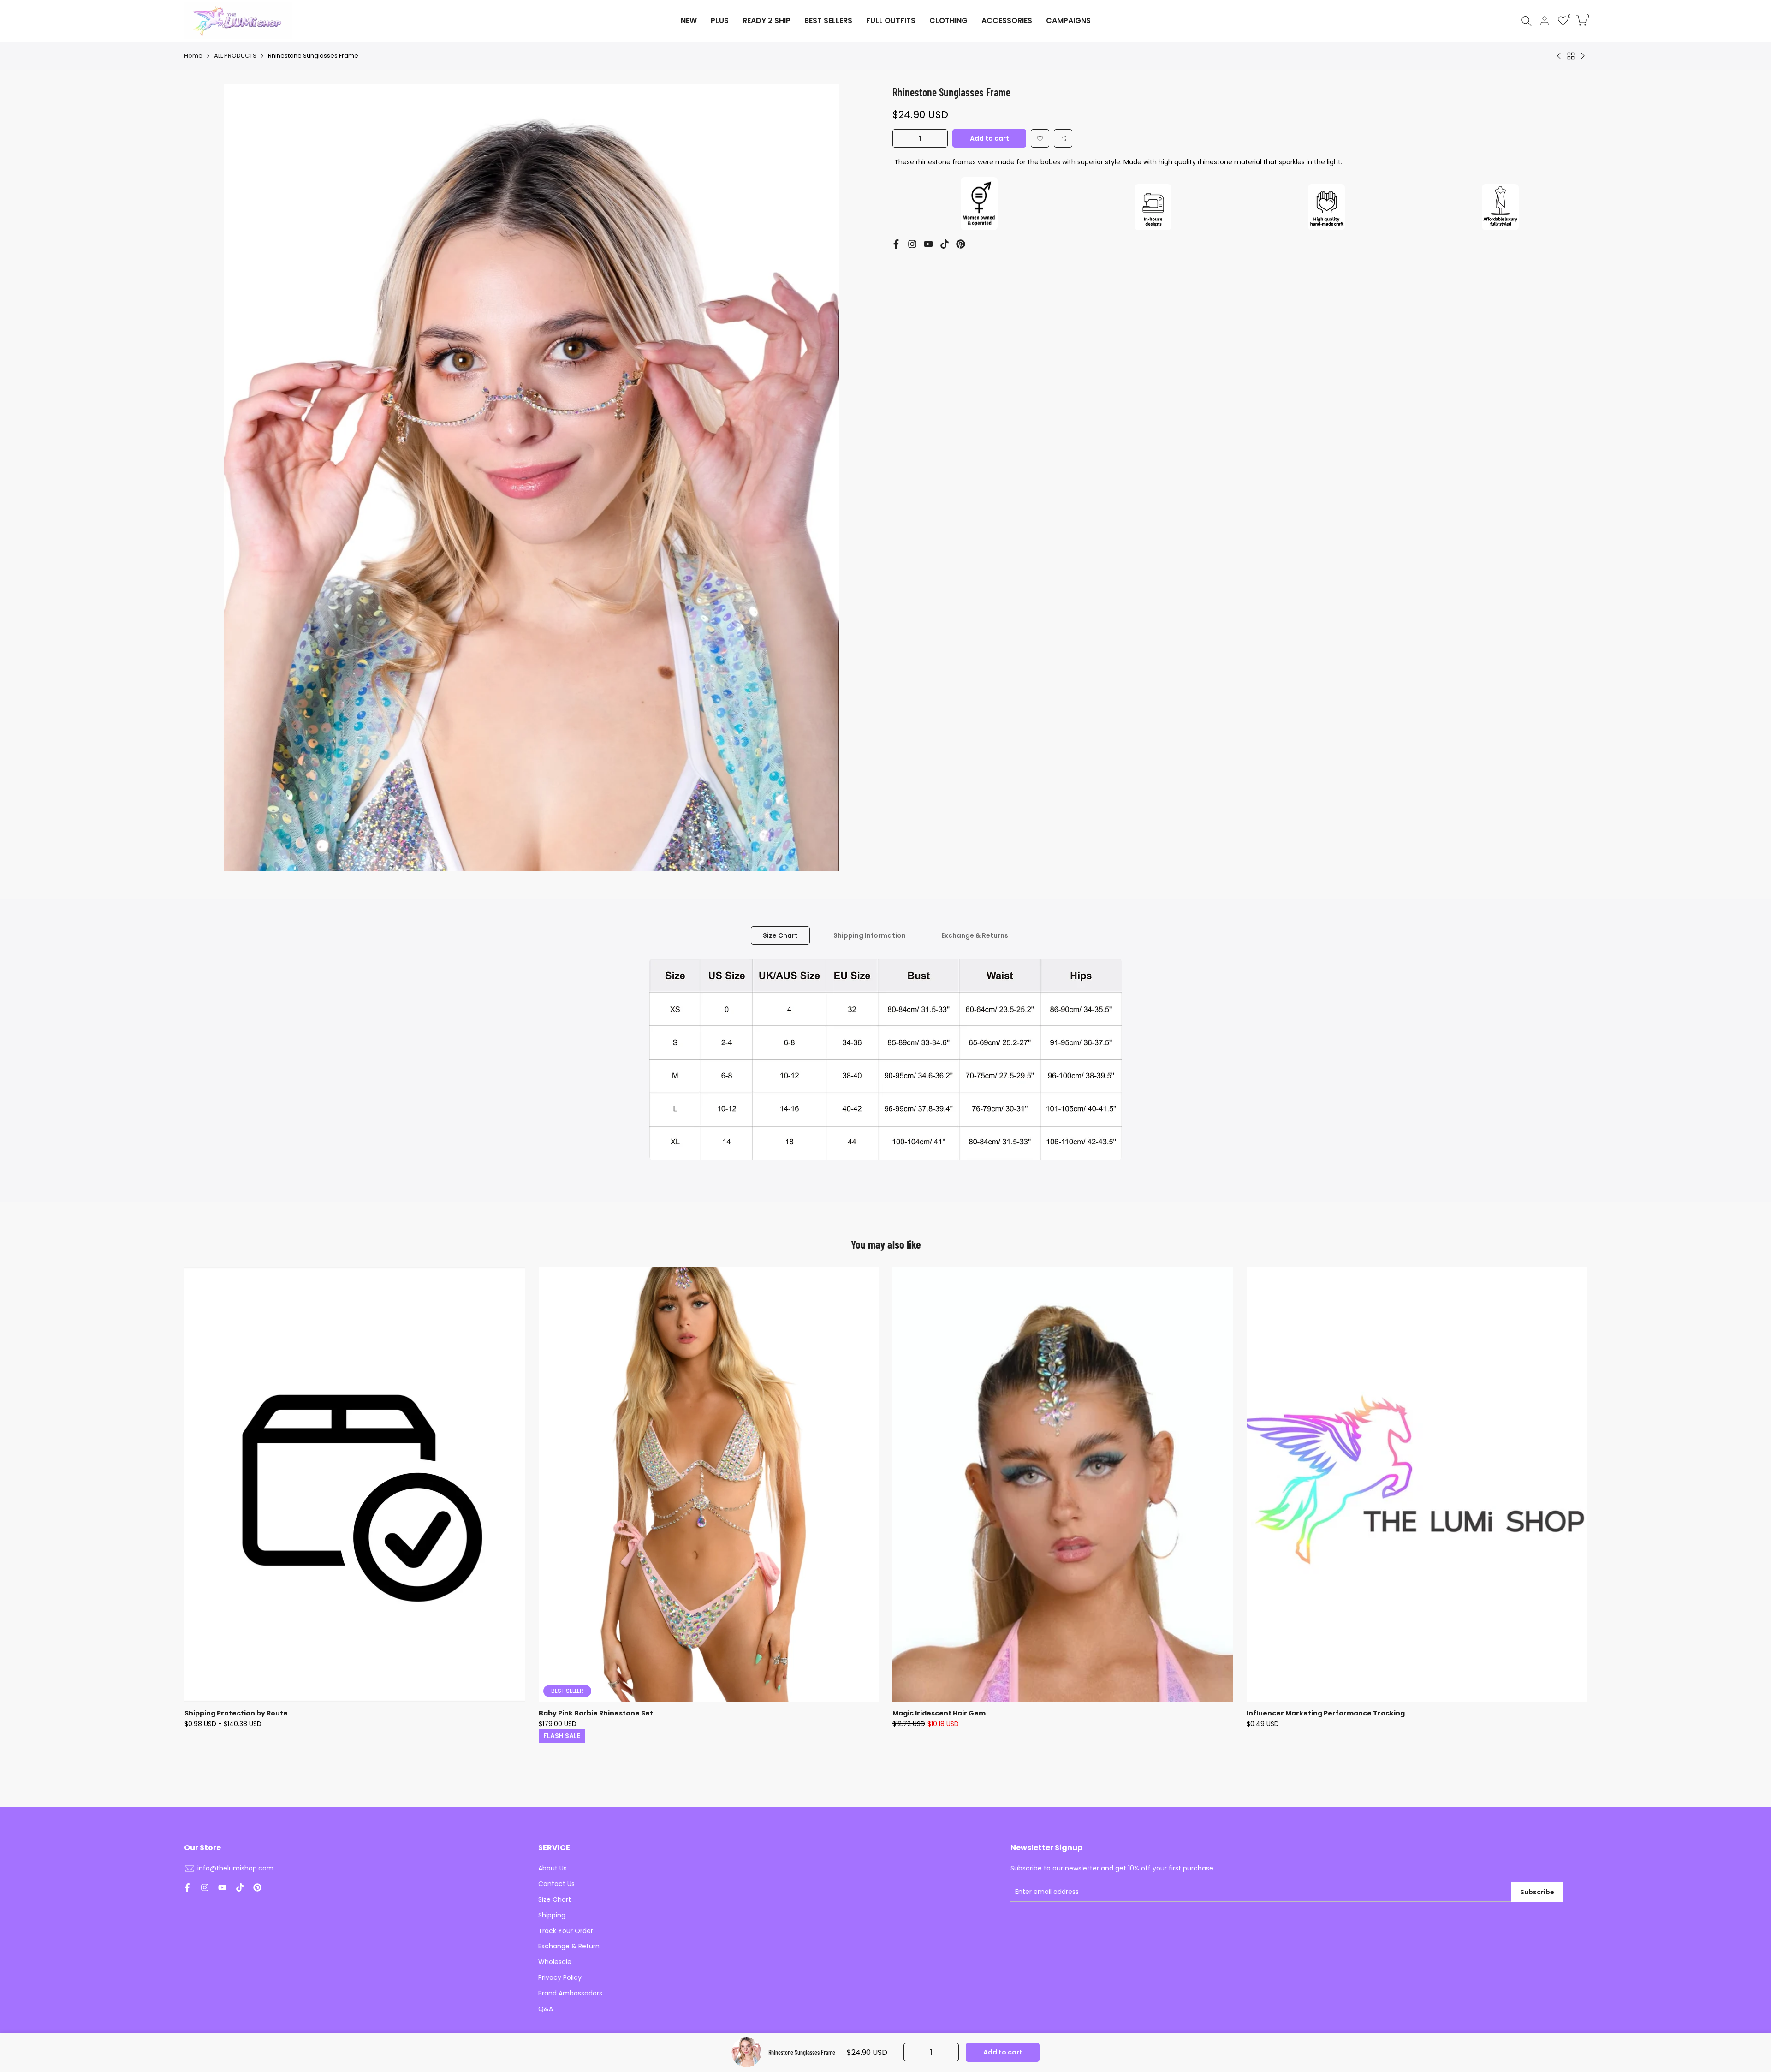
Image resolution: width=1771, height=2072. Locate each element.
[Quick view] (517, 1320)
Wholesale (555, 1962)
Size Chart (780, 935)
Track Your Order (566, 1931)
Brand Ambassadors (570, 1993)
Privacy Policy (560, 1977)
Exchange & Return (569, 1946)
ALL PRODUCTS (235, 56)
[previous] (228, 1507)
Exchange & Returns (975, 935)
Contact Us (556, 1884)
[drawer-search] (1527, 21)
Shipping (552, 1915)
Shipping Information (870, 935)
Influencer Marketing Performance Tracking (1326, 1713)
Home (193, 56)
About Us (553, 1868)
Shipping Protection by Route (236, 1713)
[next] (1543, 1507)
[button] (1040, 138)
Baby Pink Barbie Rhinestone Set (596, 1713)
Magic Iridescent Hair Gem (939, 1713)
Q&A (546, 2009)
